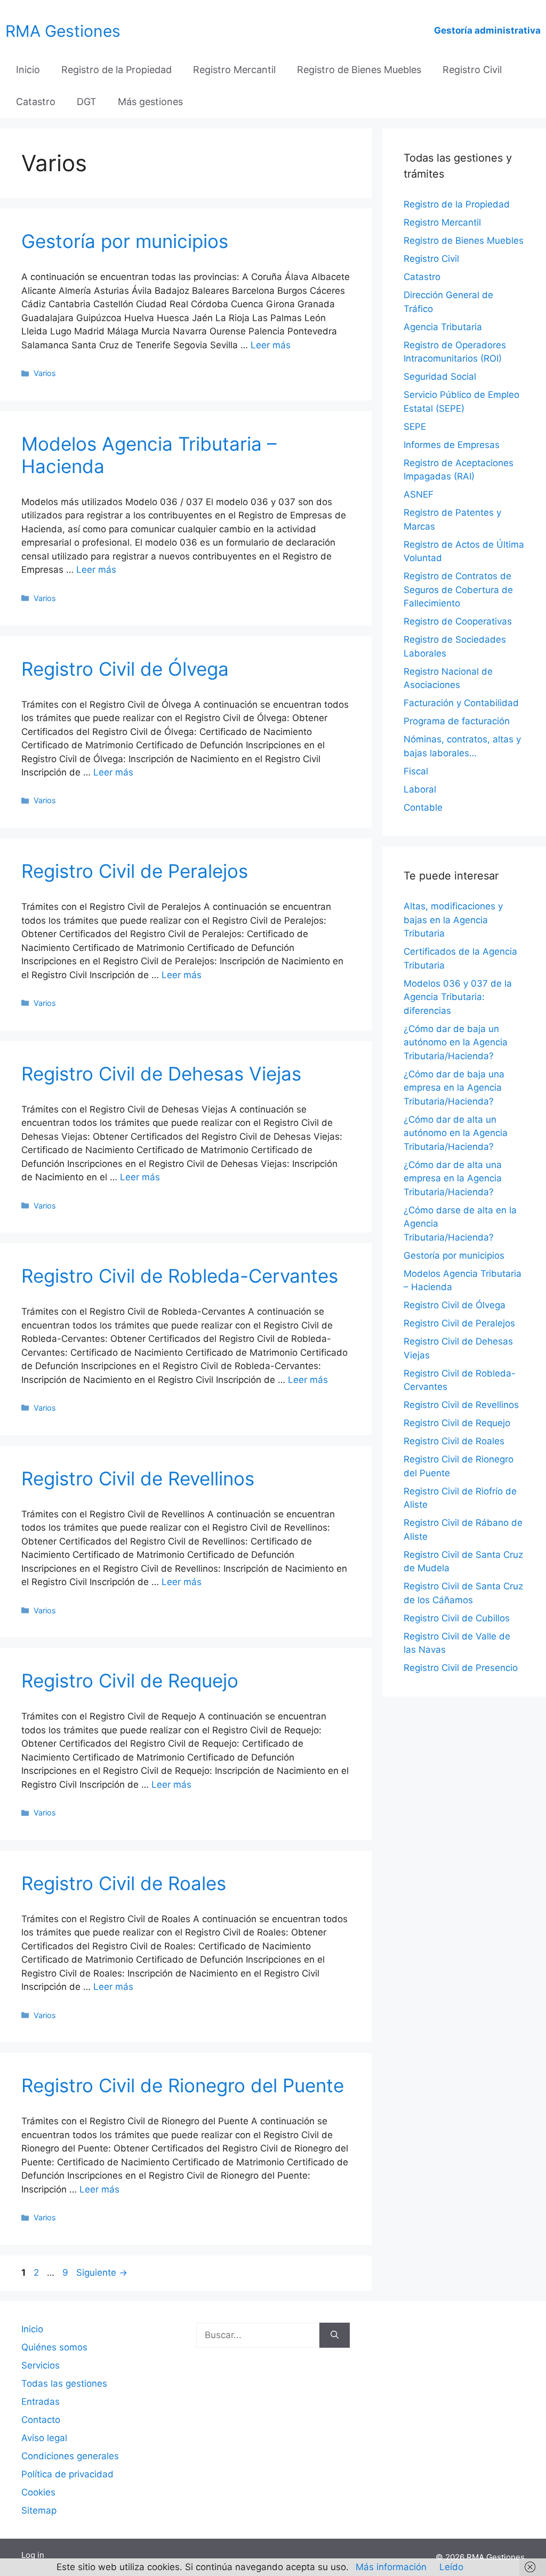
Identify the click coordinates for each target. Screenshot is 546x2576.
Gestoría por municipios (125, 241)
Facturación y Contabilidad (461, 703)
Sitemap (39, 2510)
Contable (423, 807)
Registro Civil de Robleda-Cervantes (180, 1276)
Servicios (41, 2365)
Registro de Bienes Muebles (359, 70)
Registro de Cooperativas (458, 621)
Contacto (41, 2420)
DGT (87, 102)
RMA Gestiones (63, 31)
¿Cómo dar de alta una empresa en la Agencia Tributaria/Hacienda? (453, 1178)
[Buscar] (335, 2335)
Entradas (41, 2402)
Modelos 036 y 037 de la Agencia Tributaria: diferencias (458, 997)
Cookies (38, 2492)
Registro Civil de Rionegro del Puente (183, 2085)
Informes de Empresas (452, 445)
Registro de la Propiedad (117, 70)
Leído (451, 2567)
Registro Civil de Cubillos (457, 1618)
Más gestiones (150, 102)
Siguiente (102, 2273)
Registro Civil (472, 70)
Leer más (271, 345)
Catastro (36, 102)
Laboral (420, 789)
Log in (33, 2555)
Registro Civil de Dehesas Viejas (161, 1074)
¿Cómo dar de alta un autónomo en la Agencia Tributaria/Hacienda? (456, 1133)
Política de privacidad (67, 2474)
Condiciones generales (70, 2456)
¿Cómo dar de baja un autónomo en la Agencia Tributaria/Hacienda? (456, 1042)
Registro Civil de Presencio (461, 1668)
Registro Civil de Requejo (130, 1681)
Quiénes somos (54, 2347)
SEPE (415, 427)
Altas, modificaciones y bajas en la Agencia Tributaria (453, 920)
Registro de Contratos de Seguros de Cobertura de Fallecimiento (458, 590)
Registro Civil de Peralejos (135, 871)
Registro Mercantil (234, 70)
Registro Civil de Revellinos (138, 1478)
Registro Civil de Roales (124, 1883)
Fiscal (416, 771)
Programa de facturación (457, 721)
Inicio (28, 70)
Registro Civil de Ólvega (125, 669)
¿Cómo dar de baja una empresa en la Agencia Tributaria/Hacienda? (454, 1088)
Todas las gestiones (64, 2383)
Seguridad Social (440, 377)
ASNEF (419, 494)
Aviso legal (44, 2438)
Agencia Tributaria (443, 327)
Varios (45, 373)
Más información (391, 2567)
